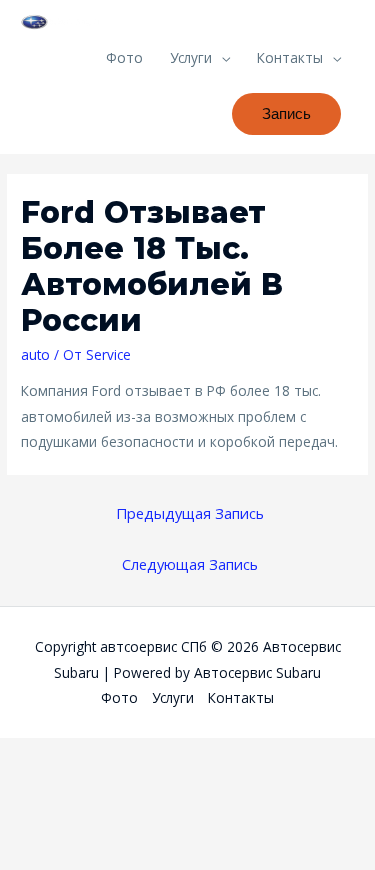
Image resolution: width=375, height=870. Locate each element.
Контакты (290, 57)
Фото (124, 57)
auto (35, 354)
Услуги (191, 57)
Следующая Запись (190, 564)
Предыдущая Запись (190, 513)
